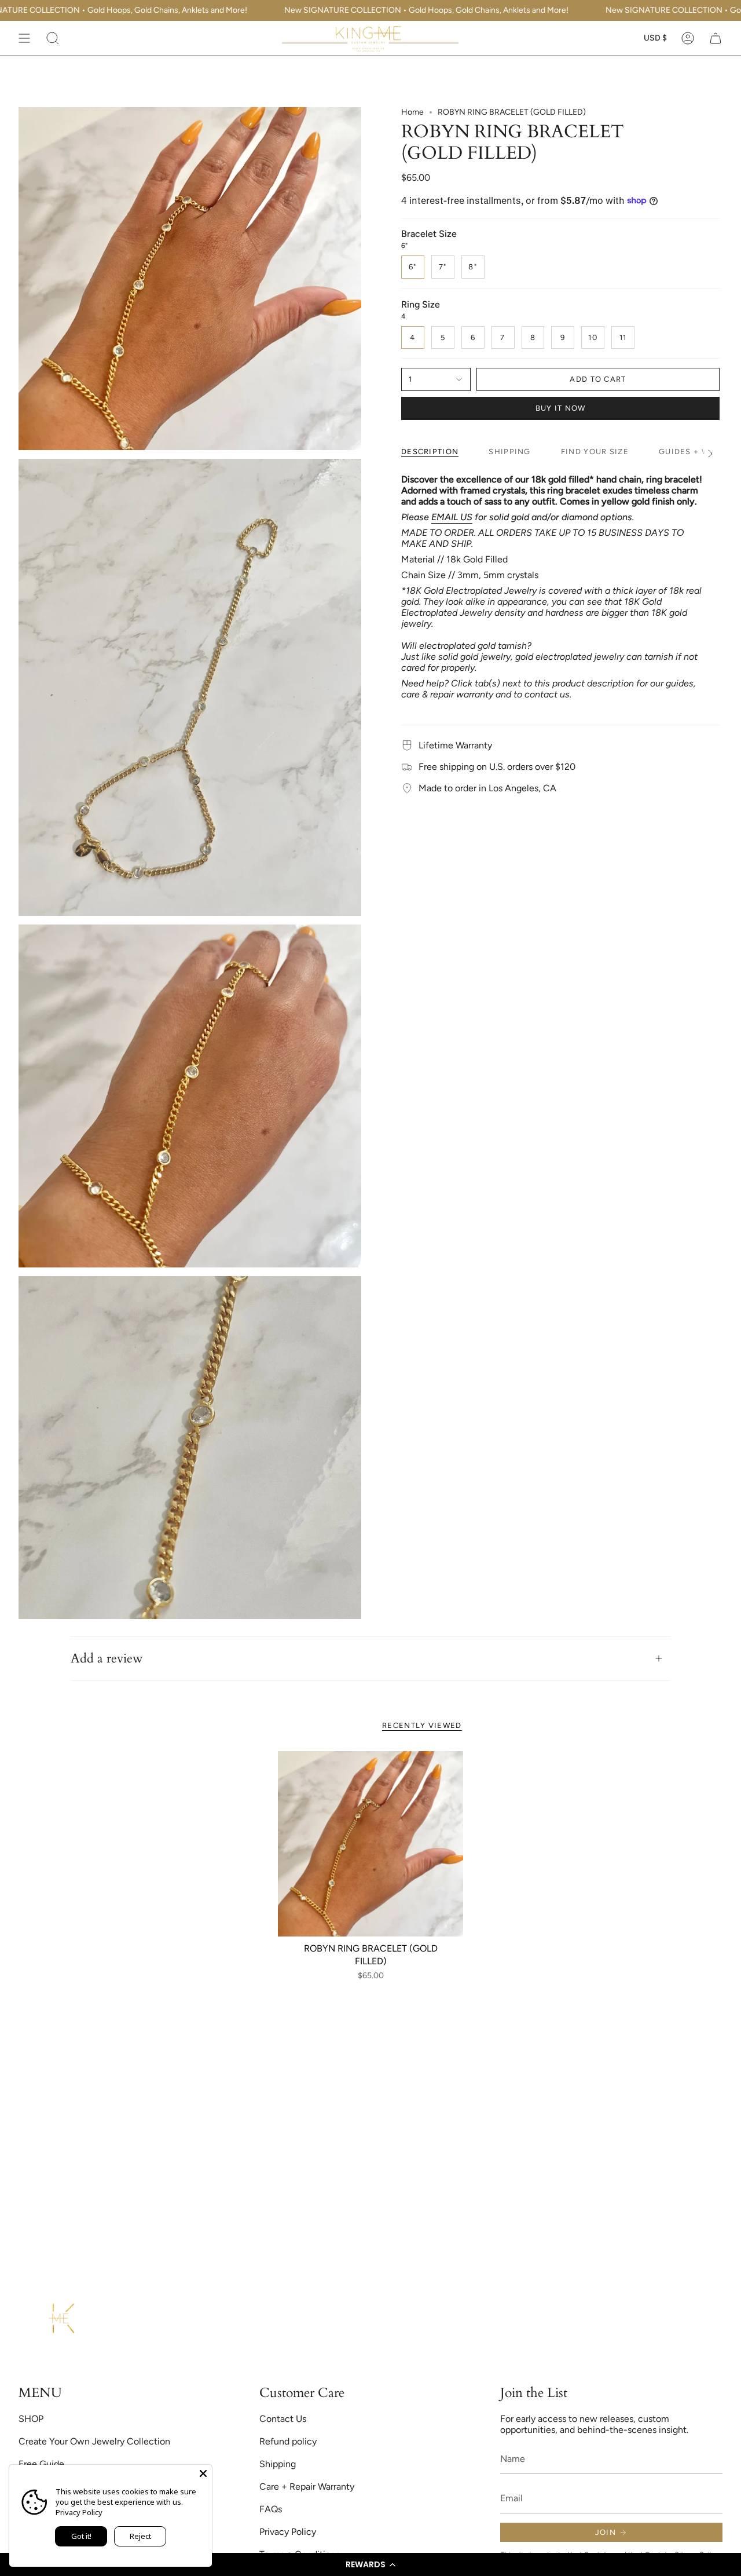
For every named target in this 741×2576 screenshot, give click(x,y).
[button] (370, 2564)
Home (412, 112)
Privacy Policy (288, 2532)
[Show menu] (24, 38)
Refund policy (288, 2441)
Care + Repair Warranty (307, 2487)
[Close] (203, 2473)
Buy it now (561, 408)
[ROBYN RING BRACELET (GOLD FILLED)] (370, 1844)
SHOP (31, 2419)
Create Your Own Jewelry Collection (94, 2441)
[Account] (688, 38)
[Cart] (716, 38)
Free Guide (41, 2464)
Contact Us (283, 2419)
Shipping (278, 2464)
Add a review (107, 1658)
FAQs (271, 2509)
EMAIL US (452, 517)
